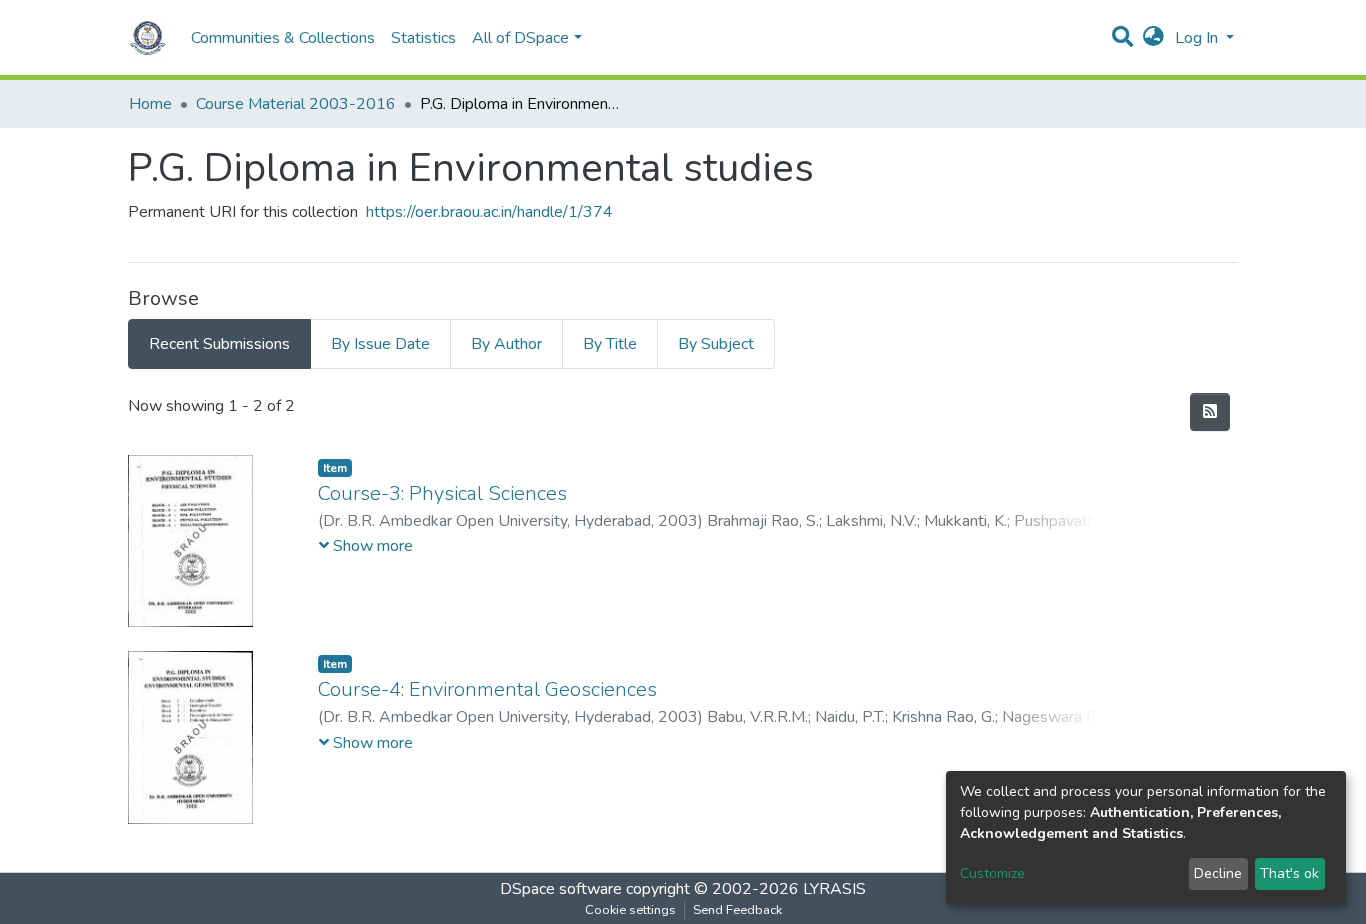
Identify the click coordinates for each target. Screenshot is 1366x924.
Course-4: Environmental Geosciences (487, 689)
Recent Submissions (219, 344)
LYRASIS (834, 889)
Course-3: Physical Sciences (442, 493)
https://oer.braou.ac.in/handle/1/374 (489, 212)
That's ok (1289, 873)
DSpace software (561, 889)
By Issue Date (380, 344)
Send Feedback (737, 910)
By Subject (716, 344)
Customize (992, 873)
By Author (506, 344)
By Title (610, 344)
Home (150, 104)
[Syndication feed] (1210, 412)
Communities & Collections (283, 38)
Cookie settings (630, 910)
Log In (1198, 38)
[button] (1153, 38)
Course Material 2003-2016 (296, 104)
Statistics (423, 38)
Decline (1218, 873)
